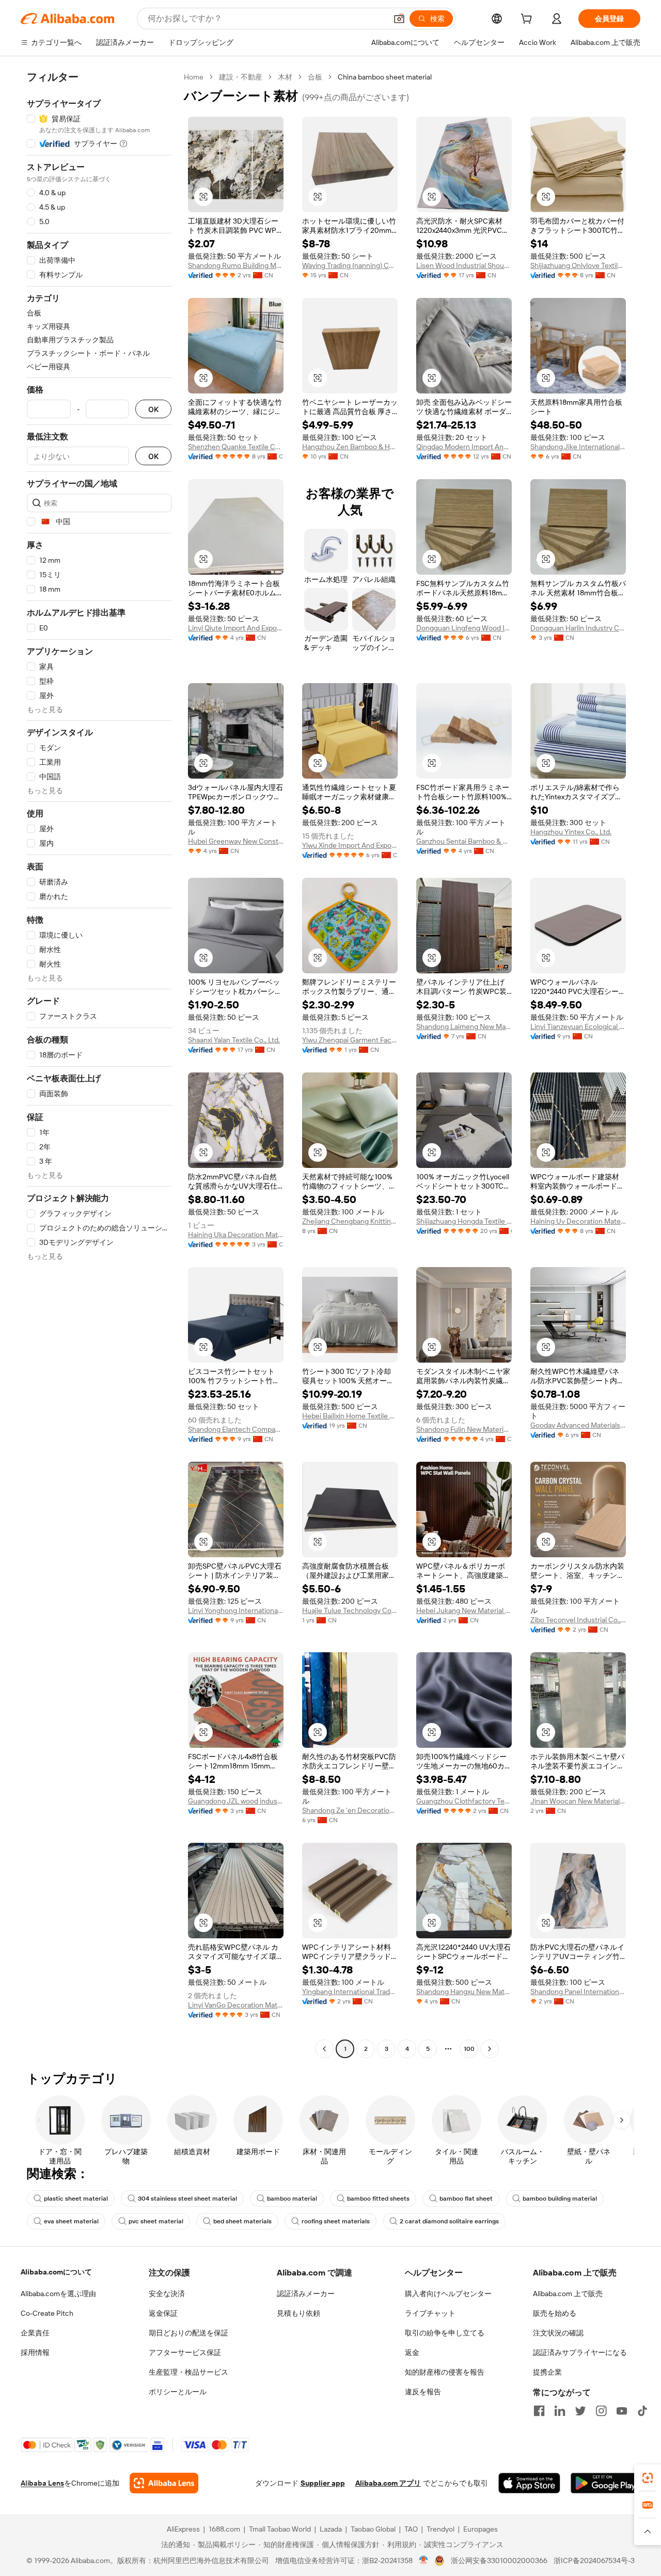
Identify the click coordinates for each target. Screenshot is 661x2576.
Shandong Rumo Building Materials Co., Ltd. (236, 265)
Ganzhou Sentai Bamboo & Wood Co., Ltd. (464, 841)
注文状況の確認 (558, 2333)
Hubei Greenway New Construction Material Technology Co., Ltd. (236, 841)
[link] (648, 2478)
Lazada (331, 2529)
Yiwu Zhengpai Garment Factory (350, 1040)
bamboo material (292, 2199)
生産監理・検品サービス (188, 2372)
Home (194, 77)
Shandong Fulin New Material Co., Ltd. (464, 1429)
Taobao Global (373, 2529)
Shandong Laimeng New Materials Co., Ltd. (464, 1026)
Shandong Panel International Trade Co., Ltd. (578, 1992)
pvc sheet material (156, 2221)
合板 (315, 77)
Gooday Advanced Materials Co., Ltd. (578, 1425)
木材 (285, 77)
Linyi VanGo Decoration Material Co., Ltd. (236, 2005)
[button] (399, 19)
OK (153, 409)
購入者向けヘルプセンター (448, 2294)
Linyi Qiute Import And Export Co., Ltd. (236, 628)
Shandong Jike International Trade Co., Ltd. (578, 447)
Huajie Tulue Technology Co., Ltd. (350, 1610)
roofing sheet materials (336, 2221)
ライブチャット (430, 2313)
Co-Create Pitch (47, 2313)
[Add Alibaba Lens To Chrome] (164, 2483)
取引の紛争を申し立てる (445, 2333)
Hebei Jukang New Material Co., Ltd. (464, 1610)
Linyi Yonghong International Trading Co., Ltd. (236, 1610)
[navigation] (99, 1064)
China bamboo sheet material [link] (385, 77)
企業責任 (35, 2333)
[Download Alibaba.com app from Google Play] (605, 2483)
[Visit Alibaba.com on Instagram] (601, 2411)
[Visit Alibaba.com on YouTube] (622, 2411)
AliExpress (183, 2529)
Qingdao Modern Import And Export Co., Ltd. (464, 447)
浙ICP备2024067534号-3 (594, 2561)
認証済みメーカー (306, 2294)
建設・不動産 (241, 77)
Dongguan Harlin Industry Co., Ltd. (578, 628)
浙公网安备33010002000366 (499, 2561)
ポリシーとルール (178, 2392)
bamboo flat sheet (466, 2199)
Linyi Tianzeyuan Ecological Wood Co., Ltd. (578, 1026)
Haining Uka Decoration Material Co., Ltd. (236, 1235)
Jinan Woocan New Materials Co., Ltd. (578, 1801)
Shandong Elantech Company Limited (236, 1429)
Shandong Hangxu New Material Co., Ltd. (464, 1992)
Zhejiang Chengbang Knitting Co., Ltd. (350, 1221)
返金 (412, 2352)
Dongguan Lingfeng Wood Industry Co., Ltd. (464, 628)
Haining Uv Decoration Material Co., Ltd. (578, 1221)
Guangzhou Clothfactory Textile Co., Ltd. (464, 1801)
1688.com (224, 2529)
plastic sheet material (76, 2199)
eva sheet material (71, 2221)
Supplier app (323, 2483)
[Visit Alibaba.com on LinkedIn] (560, 2411)
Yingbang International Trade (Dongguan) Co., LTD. (350, 1992)
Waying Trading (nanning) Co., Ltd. (350, 265)
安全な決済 (167, 2294)
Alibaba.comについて (56, 2272)
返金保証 (163, 2313)
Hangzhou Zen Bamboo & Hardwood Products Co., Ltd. (350, 447)
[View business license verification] (424, 2561)
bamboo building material (560, 2199)
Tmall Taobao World (280, 2529)
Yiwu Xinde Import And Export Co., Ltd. (350, 845)
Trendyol (440, 2529)
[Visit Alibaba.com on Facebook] (539, 2411)
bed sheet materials (242, 2221)
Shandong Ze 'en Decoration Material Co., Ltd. (350, 1810)
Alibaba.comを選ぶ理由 (58, 2294)
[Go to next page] (490, 2049)
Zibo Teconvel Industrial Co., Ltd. (578, 1620)
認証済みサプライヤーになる (580, 2352)
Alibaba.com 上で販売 (568, 2294)
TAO (411, 2529)
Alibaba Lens (42, 2483)
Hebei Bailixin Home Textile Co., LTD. (350, 1416)
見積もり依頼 (298, 2313)
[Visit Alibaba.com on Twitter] (580, 2411)
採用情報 (35, 2352)
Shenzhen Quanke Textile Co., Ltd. (236, 447)
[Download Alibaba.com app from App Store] (529, 2483)
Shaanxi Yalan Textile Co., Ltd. (234, 1040)
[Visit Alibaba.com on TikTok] (642, 2411)
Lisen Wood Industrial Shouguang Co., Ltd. (464, 265)
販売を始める (555, 2313)
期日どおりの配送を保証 (188, 2333)
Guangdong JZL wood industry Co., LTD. (236, 1801)
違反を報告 (423, 2392)
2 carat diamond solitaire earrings (449, 2221)
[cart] (528, 20)
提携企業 (547, 2372)
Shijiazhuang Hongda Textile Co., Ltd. (464, 1221)
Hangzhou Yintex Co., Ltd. (571, 832)
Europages (481, 2529)
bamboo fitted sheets (378, 2199)
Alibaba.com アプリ (388, 2483)
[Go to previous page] (324, 2049)
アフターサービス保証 (185, 2352)
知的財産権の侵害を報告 (445, 2372)
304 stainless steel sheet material (187, 2199)
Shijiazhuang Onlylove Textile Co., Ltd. (578, 265)
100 (469, 2049)
